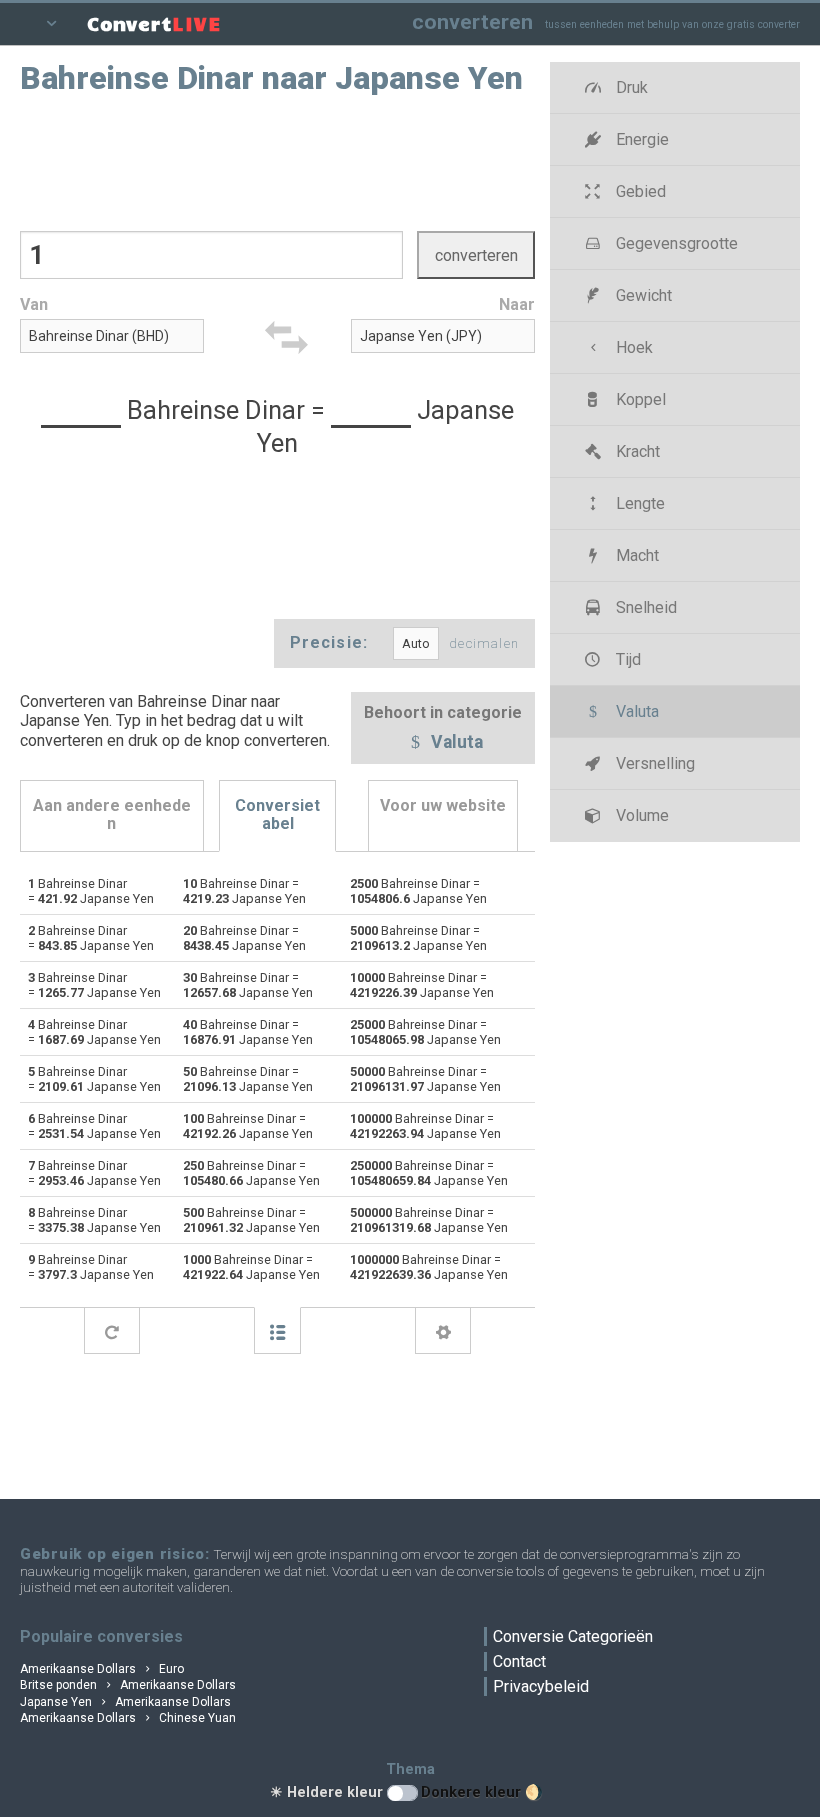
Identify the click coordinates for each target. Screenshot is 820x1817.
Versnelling (653, 763)
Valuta (455, 743)
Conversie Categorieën (573, 1636)
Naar (517, 304)
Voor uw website (443, 805)
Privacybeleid (541, 1686)
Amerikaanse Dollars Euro (102, 1669)
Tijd (626, 659)
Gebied (639, 191)
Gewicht (642, 295)
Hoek (632, 347)
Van (34, 304)
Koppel (639, 399)
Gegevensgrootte (675, 243)
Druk (630, 87)
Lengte (638, 503)
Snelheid (644, 607)
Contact (519, 1661)
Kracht (636, 451)
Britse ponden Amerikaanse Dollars (128, 1685)
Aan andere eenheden (112, 814)
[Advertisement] (278, 161)
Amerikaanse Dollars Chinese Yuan (128, 1718)
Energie (640, 139)
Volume (640, 815)
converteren (472, 21)
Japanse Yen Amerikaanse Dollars (125, 1702)
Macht (635, 555)
